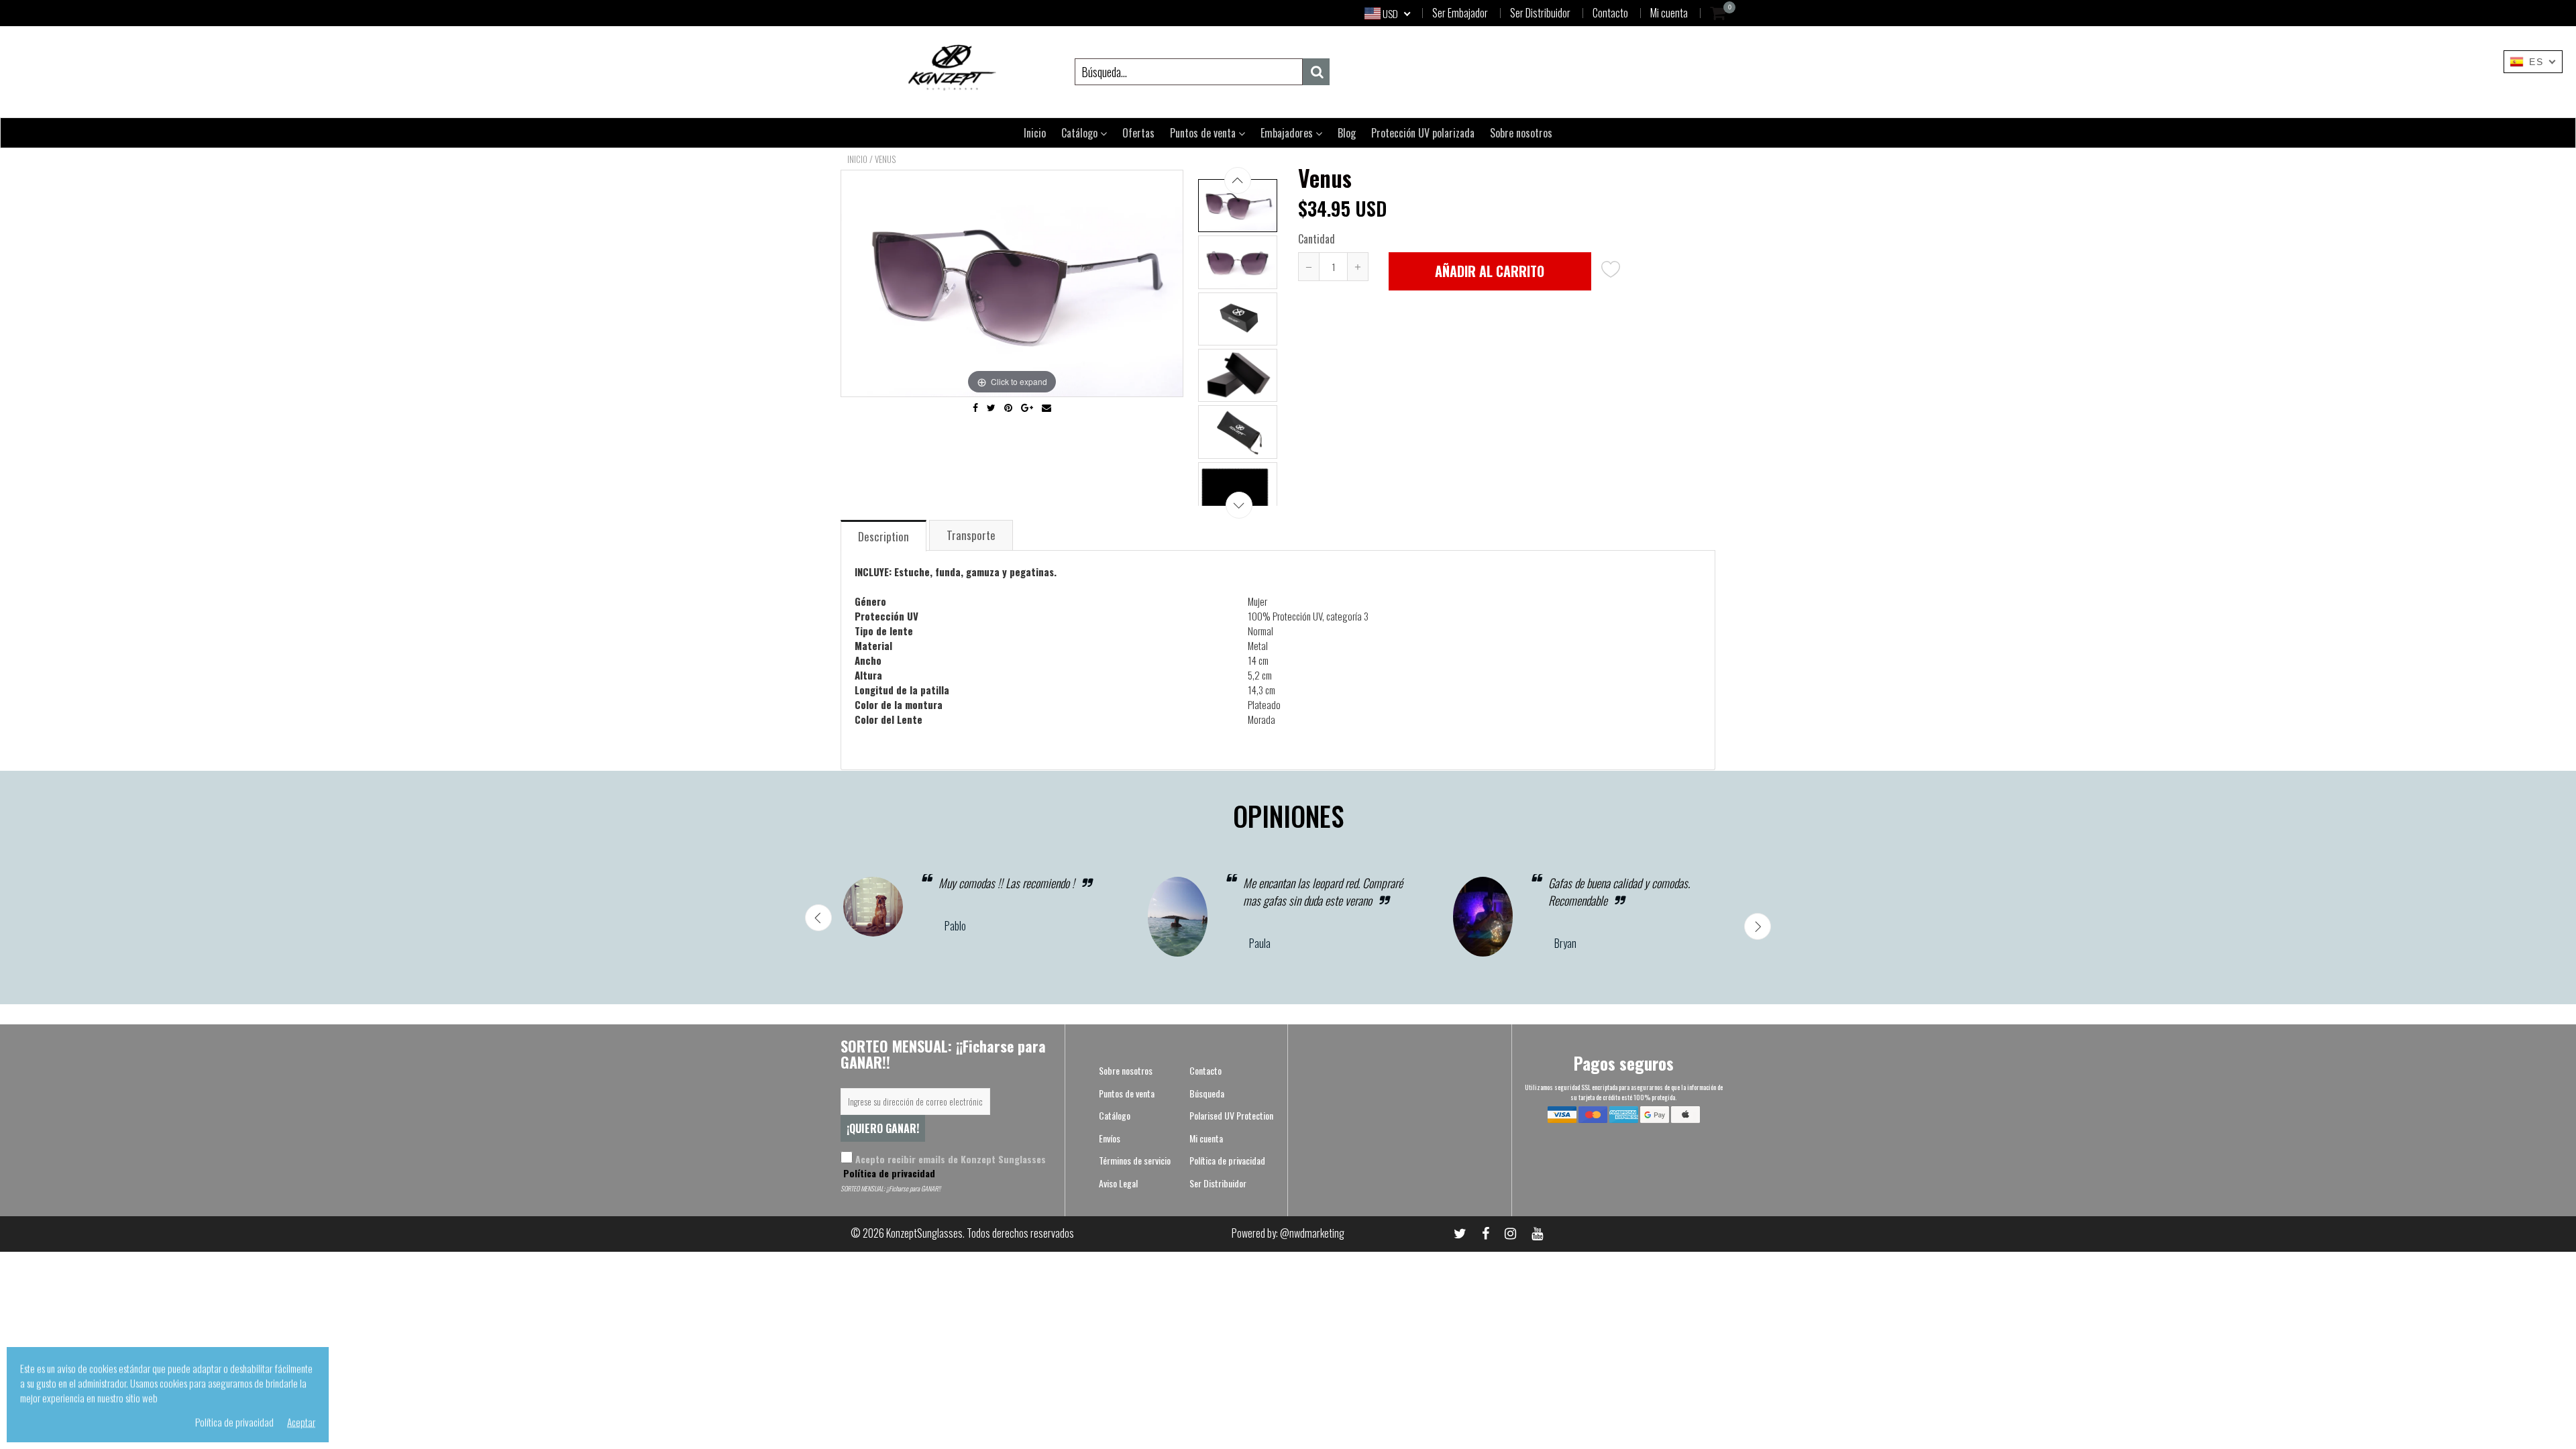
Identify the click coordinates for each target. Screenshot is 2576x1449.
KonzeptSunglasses (924, 1233)
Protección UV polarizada (1423, 133)
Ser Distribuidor (1540, 13)
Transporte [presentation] (971, 535)
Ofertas (1138, 133)
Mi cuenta (1669, 13)
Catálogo (1081, 133)
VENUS (885, 159)
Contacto (1610, 13)
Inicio (1035, 133)
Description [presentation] (883, 536)
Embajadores (1288, 133)
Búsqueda (1207, 1093)
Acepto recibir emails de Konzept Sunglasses (943, 1166)
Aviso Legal (1118, 1183)
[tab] (884, 535)
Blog (1347, 133)
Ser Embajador (1460, 13)
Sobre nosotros (1521, 133)
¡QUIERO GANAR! (883, 1128)
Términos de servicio (1135, 1160)
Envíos (1110, 1138)
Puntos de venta (1204, 133)
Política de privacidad (888, 1173)
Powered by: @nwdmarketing (1288, 1233)
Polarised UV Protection (1231, 1115)
